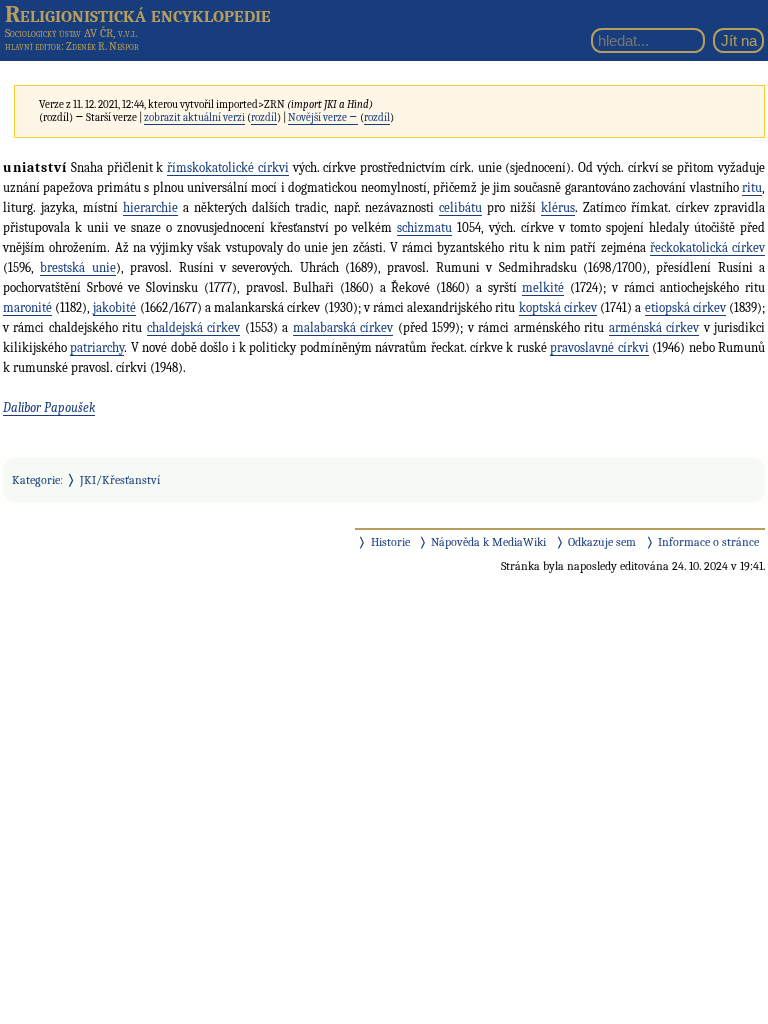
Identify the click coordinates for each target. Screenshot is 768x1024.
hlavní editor (33, 46)
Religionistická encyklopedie (138, 14)
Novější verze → (323, 117)
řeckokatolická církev (707, 247)
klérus (558, 207)
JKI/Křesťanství (120, 480)
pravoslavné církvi (599, 347)
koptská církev (558, 307)
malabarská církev (343, 327)
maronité (27, 307)
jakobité (114, 307)
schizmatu (424, 227)
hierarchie (150, 207)
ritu (752, 187)
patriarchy (97, 347)
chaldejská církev (193, 327)
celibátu (460, 207)
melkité (543, 287)
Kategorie (36, 480)
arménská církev (654, 327)
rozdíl (264, 117)
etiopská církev (685, 307)
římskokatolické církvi (228, 167)
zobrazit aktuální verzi (194, 117)
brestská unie (77, 267)
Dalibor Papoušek (49, 407)
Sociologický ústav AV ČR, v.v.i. (71, 33)
